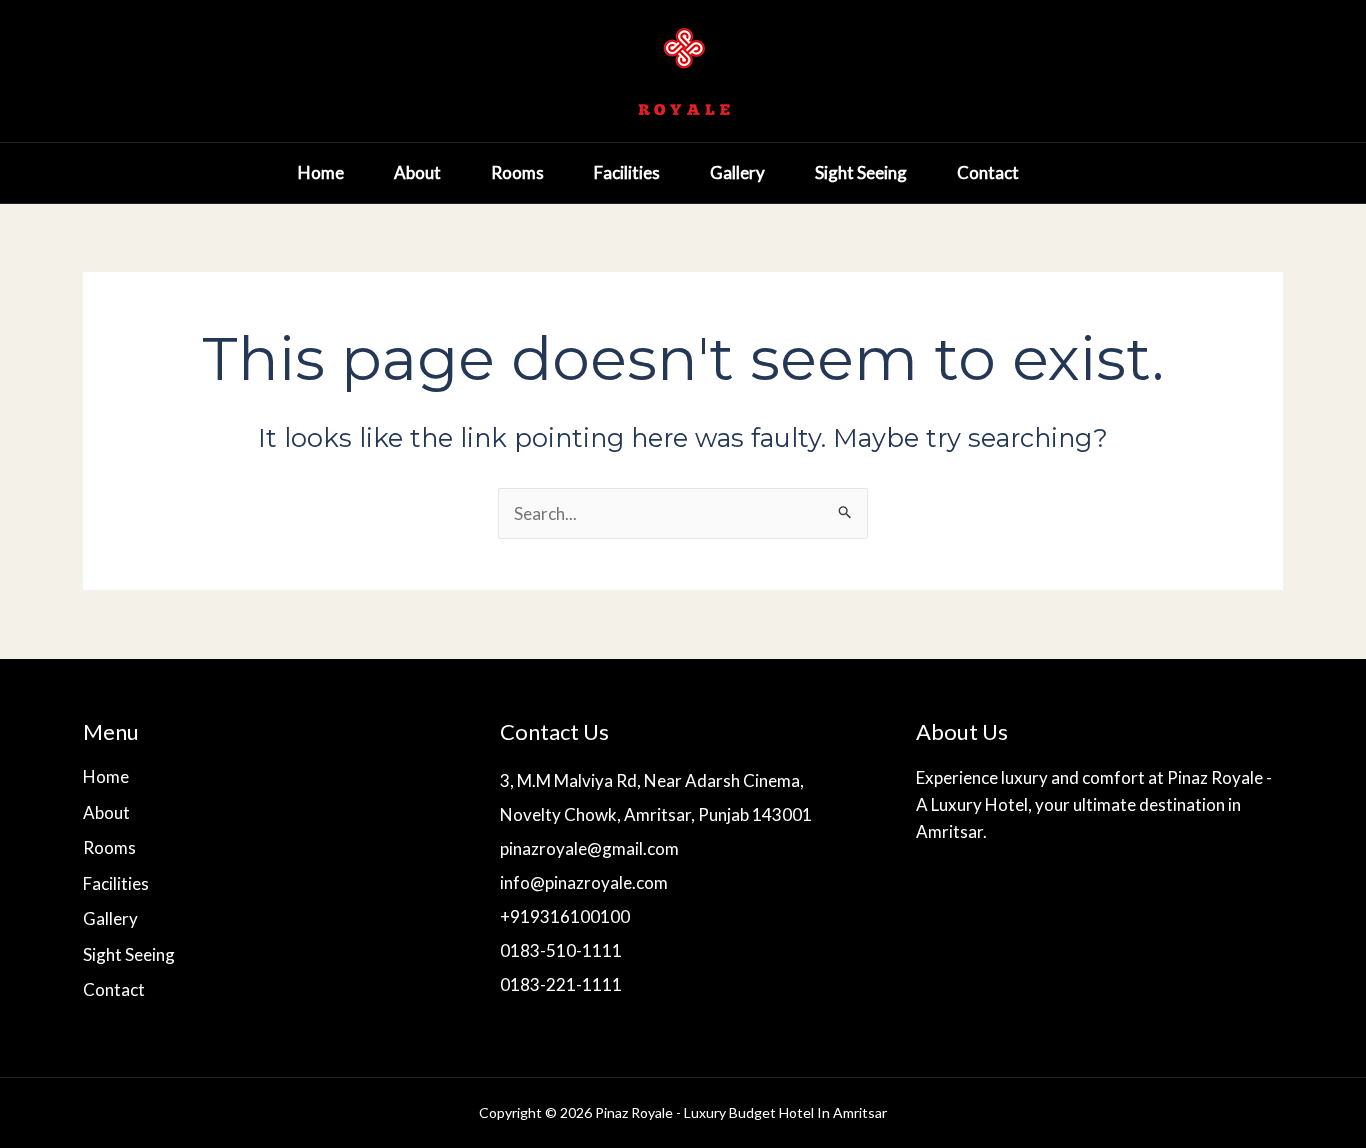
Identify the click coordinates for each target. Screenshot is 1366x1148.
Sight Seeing (861, 172)
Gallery (737, 172)
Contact (988, 172)
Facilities (627, 172)
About (417, 172)
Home (321, 172)
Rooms (517, 172)
